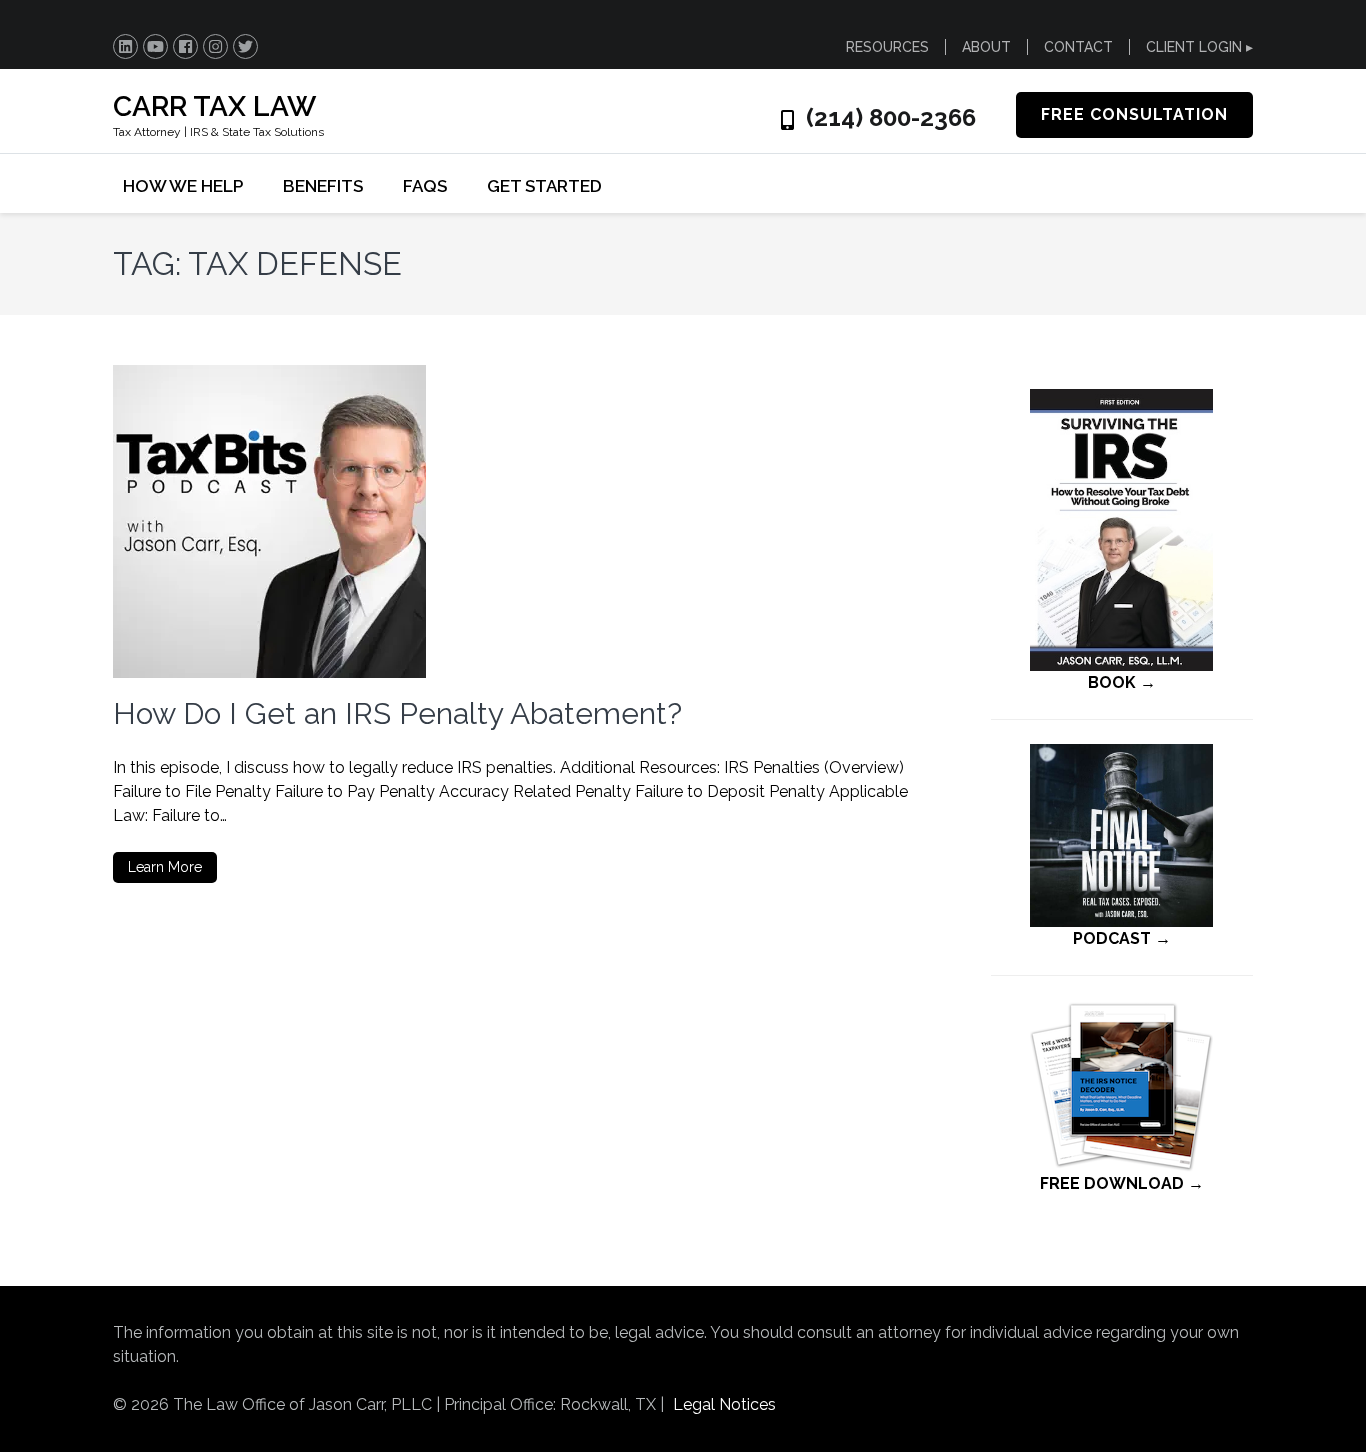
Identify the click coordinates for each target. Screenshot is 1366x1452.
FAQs (425, 186)
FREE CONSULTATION (1134, 114)
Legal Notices (724, 1404)
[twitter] (245, 46)
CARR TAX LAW (214, 106)
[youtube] (155, 46)
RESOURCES (887, 47)
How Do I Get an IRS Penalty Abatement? (397, 713)
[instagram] (215, 46)
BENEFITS (323, 186)
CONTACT (1078, 47)
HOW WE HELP (183, 186)
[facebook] (185, 46)
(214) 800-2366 (891, 118)
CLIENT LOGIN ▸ (1199, 47)
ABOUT (986, 47)
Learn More (165, 867)
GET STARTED (544, 186)
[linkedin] (125, 46)
